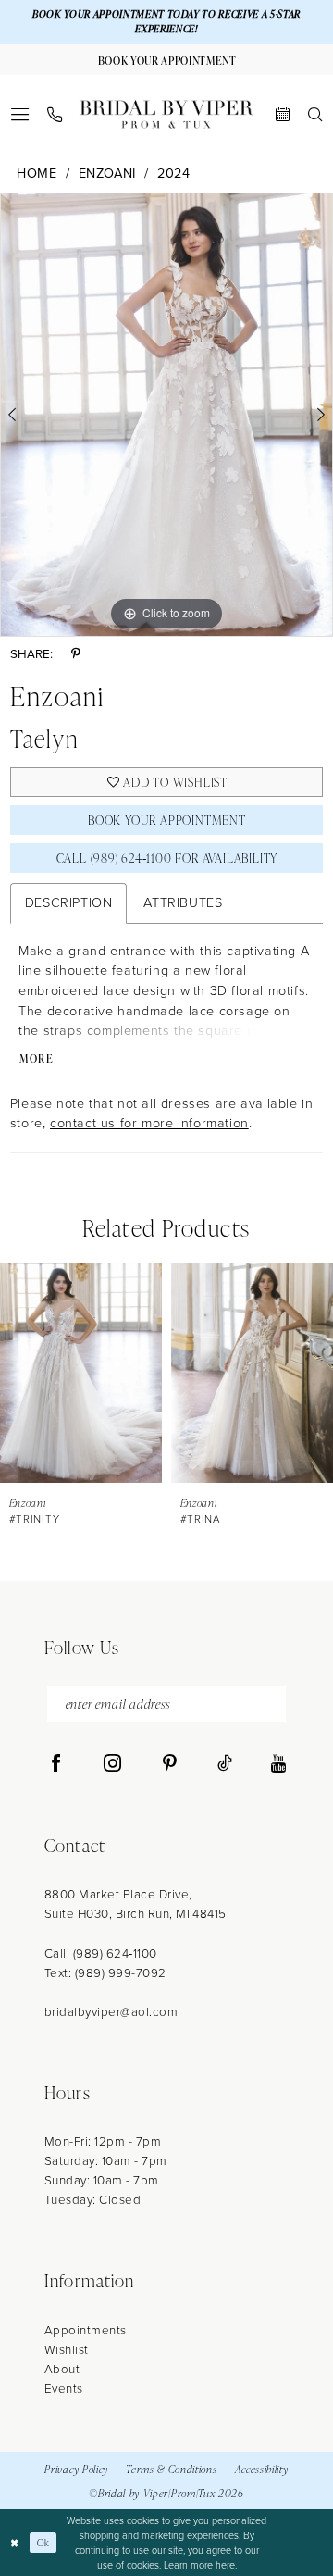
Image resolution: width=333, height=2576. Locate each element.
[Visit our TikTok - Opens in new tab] (225, 1764)
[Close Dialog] (15, 2543)
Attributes (183, 902)
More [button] (37, 1058)
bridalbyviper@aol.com (111, 2011)
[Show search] (315, 114)
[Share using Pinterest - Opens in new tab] (76, 654)
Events (64, 2388)
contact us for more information (149, 1123)
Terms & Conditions (171, 2469)
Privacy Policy (76, 2469)
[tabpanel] (166, 414)
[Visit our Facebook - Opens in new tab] (56, 1764)
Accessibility (262, 2469)
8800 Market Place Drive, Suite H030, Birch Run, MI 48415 (136, 1904)
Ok (43, 2542)
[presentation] (81, 1373)
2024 (173, 174)
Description (69, 902)
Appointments (86, 2330)
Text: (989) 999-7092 (105, 1972)
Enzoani (107, 174)
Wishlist (67, 2349)
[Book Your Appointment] (283, 114)
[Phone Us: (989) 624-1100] (55, 115)
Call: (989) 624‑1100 (101, 1953)
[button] (19, 114)
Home (37, 174)
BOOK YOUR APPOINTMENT (99, 14)
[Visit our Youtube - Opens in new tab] (278, 1764)
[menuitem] (19, 114)
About (62, 2369)
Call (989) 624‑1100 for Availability (167, 858)
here (225, 2565)
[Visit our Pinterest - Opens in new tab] (170, 1764)
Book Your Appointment (167, 820)
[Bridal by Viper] (166, 114)
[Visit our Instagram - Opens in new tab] (112, 1764)
